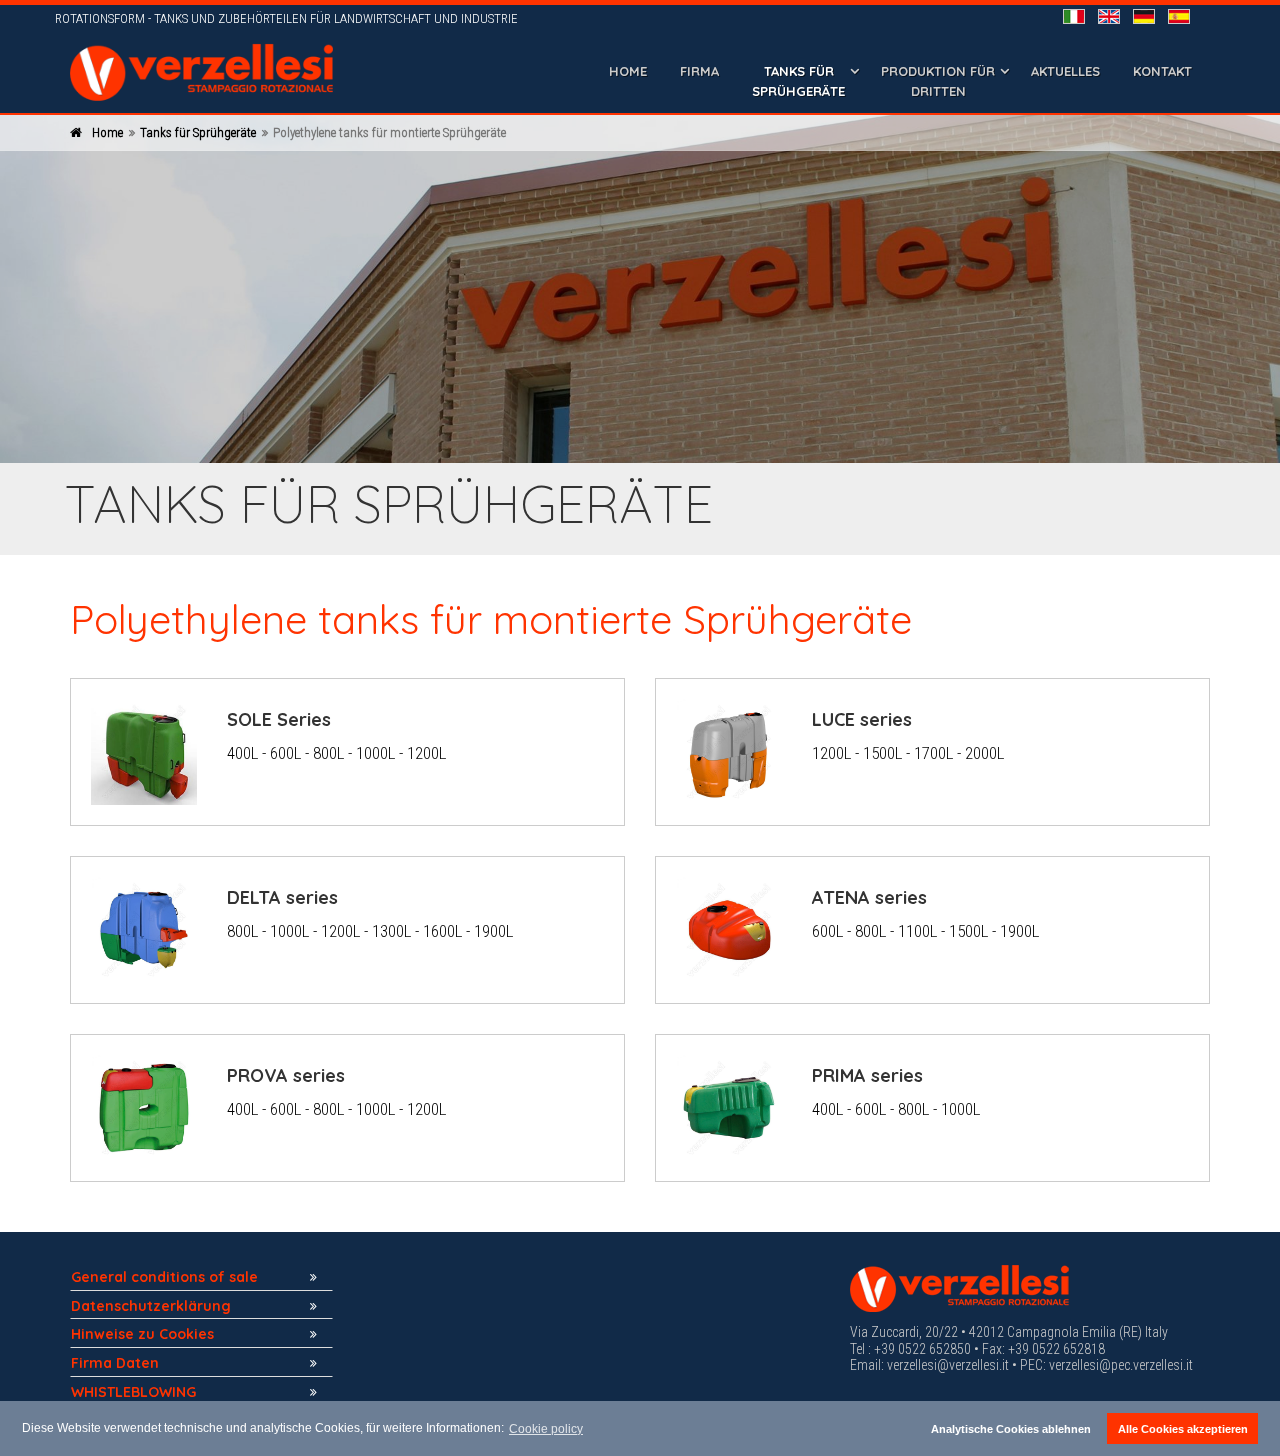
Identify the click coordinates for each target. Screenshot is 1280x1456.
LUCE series (862, 719)
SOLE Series (279, 719)
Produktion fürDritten (938, 81)
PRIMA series (867, 1075)
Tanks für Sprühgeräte (198, 132)
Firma (699, 71)
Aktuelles (1065, 71)
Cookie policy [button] (546, 1429)
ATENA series (869, 897)
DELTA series (282, 897)
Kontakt (1162, 71)
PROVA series (286, 1075)
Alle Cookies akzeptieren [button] (1183, 1429)
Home (628, 71)
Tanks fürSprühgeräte (798, 81)
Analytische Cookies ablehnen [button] (1011, 1429)
